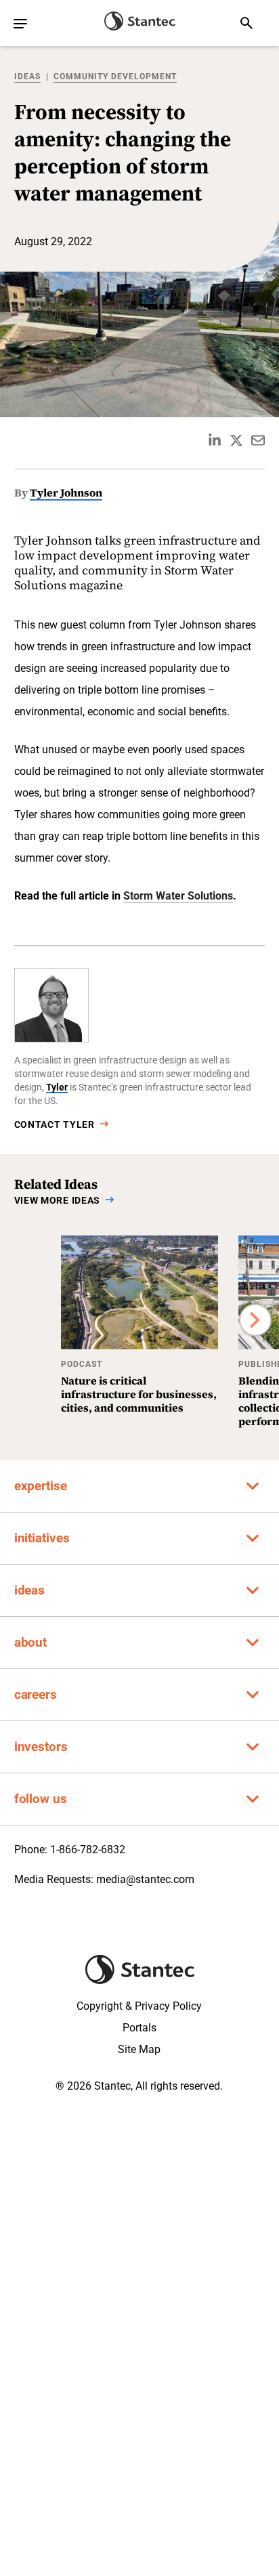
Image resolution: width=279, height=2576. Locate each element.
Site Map (139, 2049)
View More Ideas (58, 1200)
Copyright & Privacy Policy (139, 2006)
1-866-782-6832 (88, 1850)
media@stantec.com (145, 1879)
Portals (139, 2028)
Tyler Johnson (66, 492)
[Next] (255, 1320)
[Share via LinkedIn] (215, 440)
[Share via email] (258, 440)
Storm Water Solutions (178, 896)
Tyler (57, 1087)
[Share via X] (236, 440)
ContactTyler (55, 1124)
